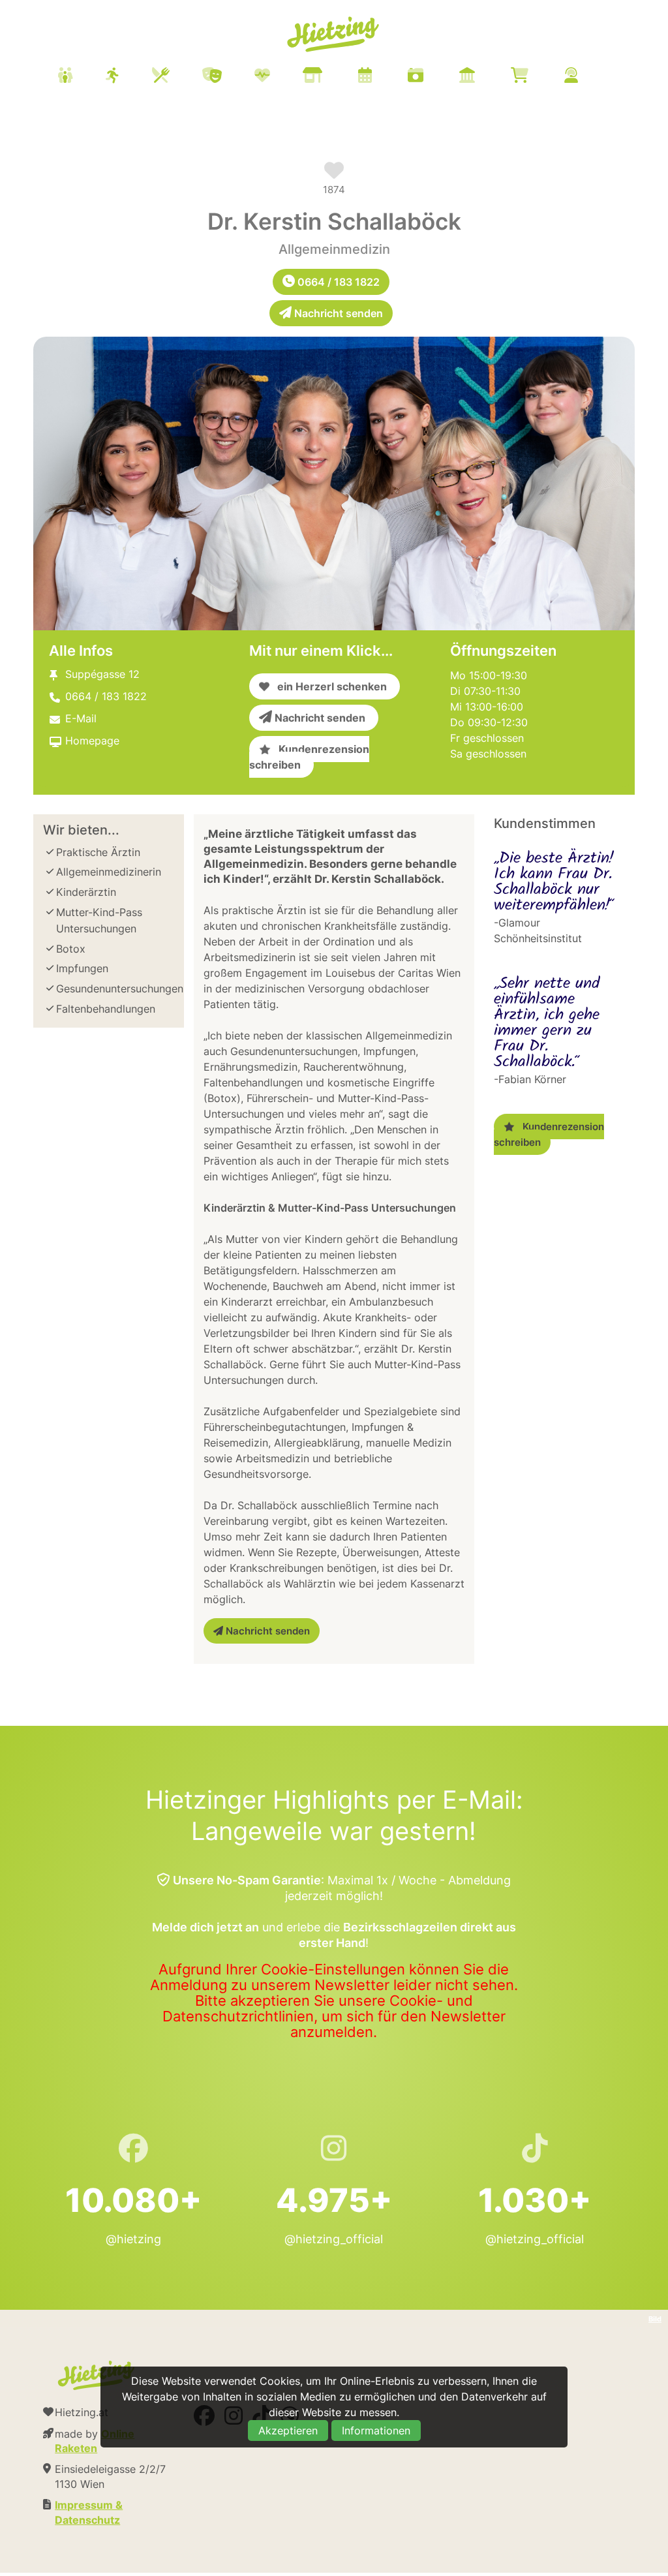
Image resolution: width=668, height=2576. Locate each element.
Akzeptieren (288, 2430)
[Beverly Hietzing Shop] (536, 77)
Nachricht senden (337, 313)
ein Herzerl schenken (328, 686)
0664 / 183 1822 (337, 282)
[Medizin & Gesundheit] (279, 77)
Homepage (92, 741)
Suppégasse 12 (102, 674)
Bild (655, 2319)
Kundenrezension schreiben (309, 757)
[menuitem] (334, 77)
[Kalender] (381, 77)
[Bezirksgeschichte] (483, 77)
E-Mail (81, 718)
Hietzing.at (334, 35)
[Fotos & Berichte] (432, 77)
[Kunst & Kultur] (228, 77)
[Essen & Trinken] (177, 77)
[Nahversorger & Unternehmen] (329, 77)
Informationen (376, 2430)
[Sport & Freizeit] (129, 77)
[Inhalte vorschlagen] (587, 77)
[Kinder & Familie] (82, 77)
